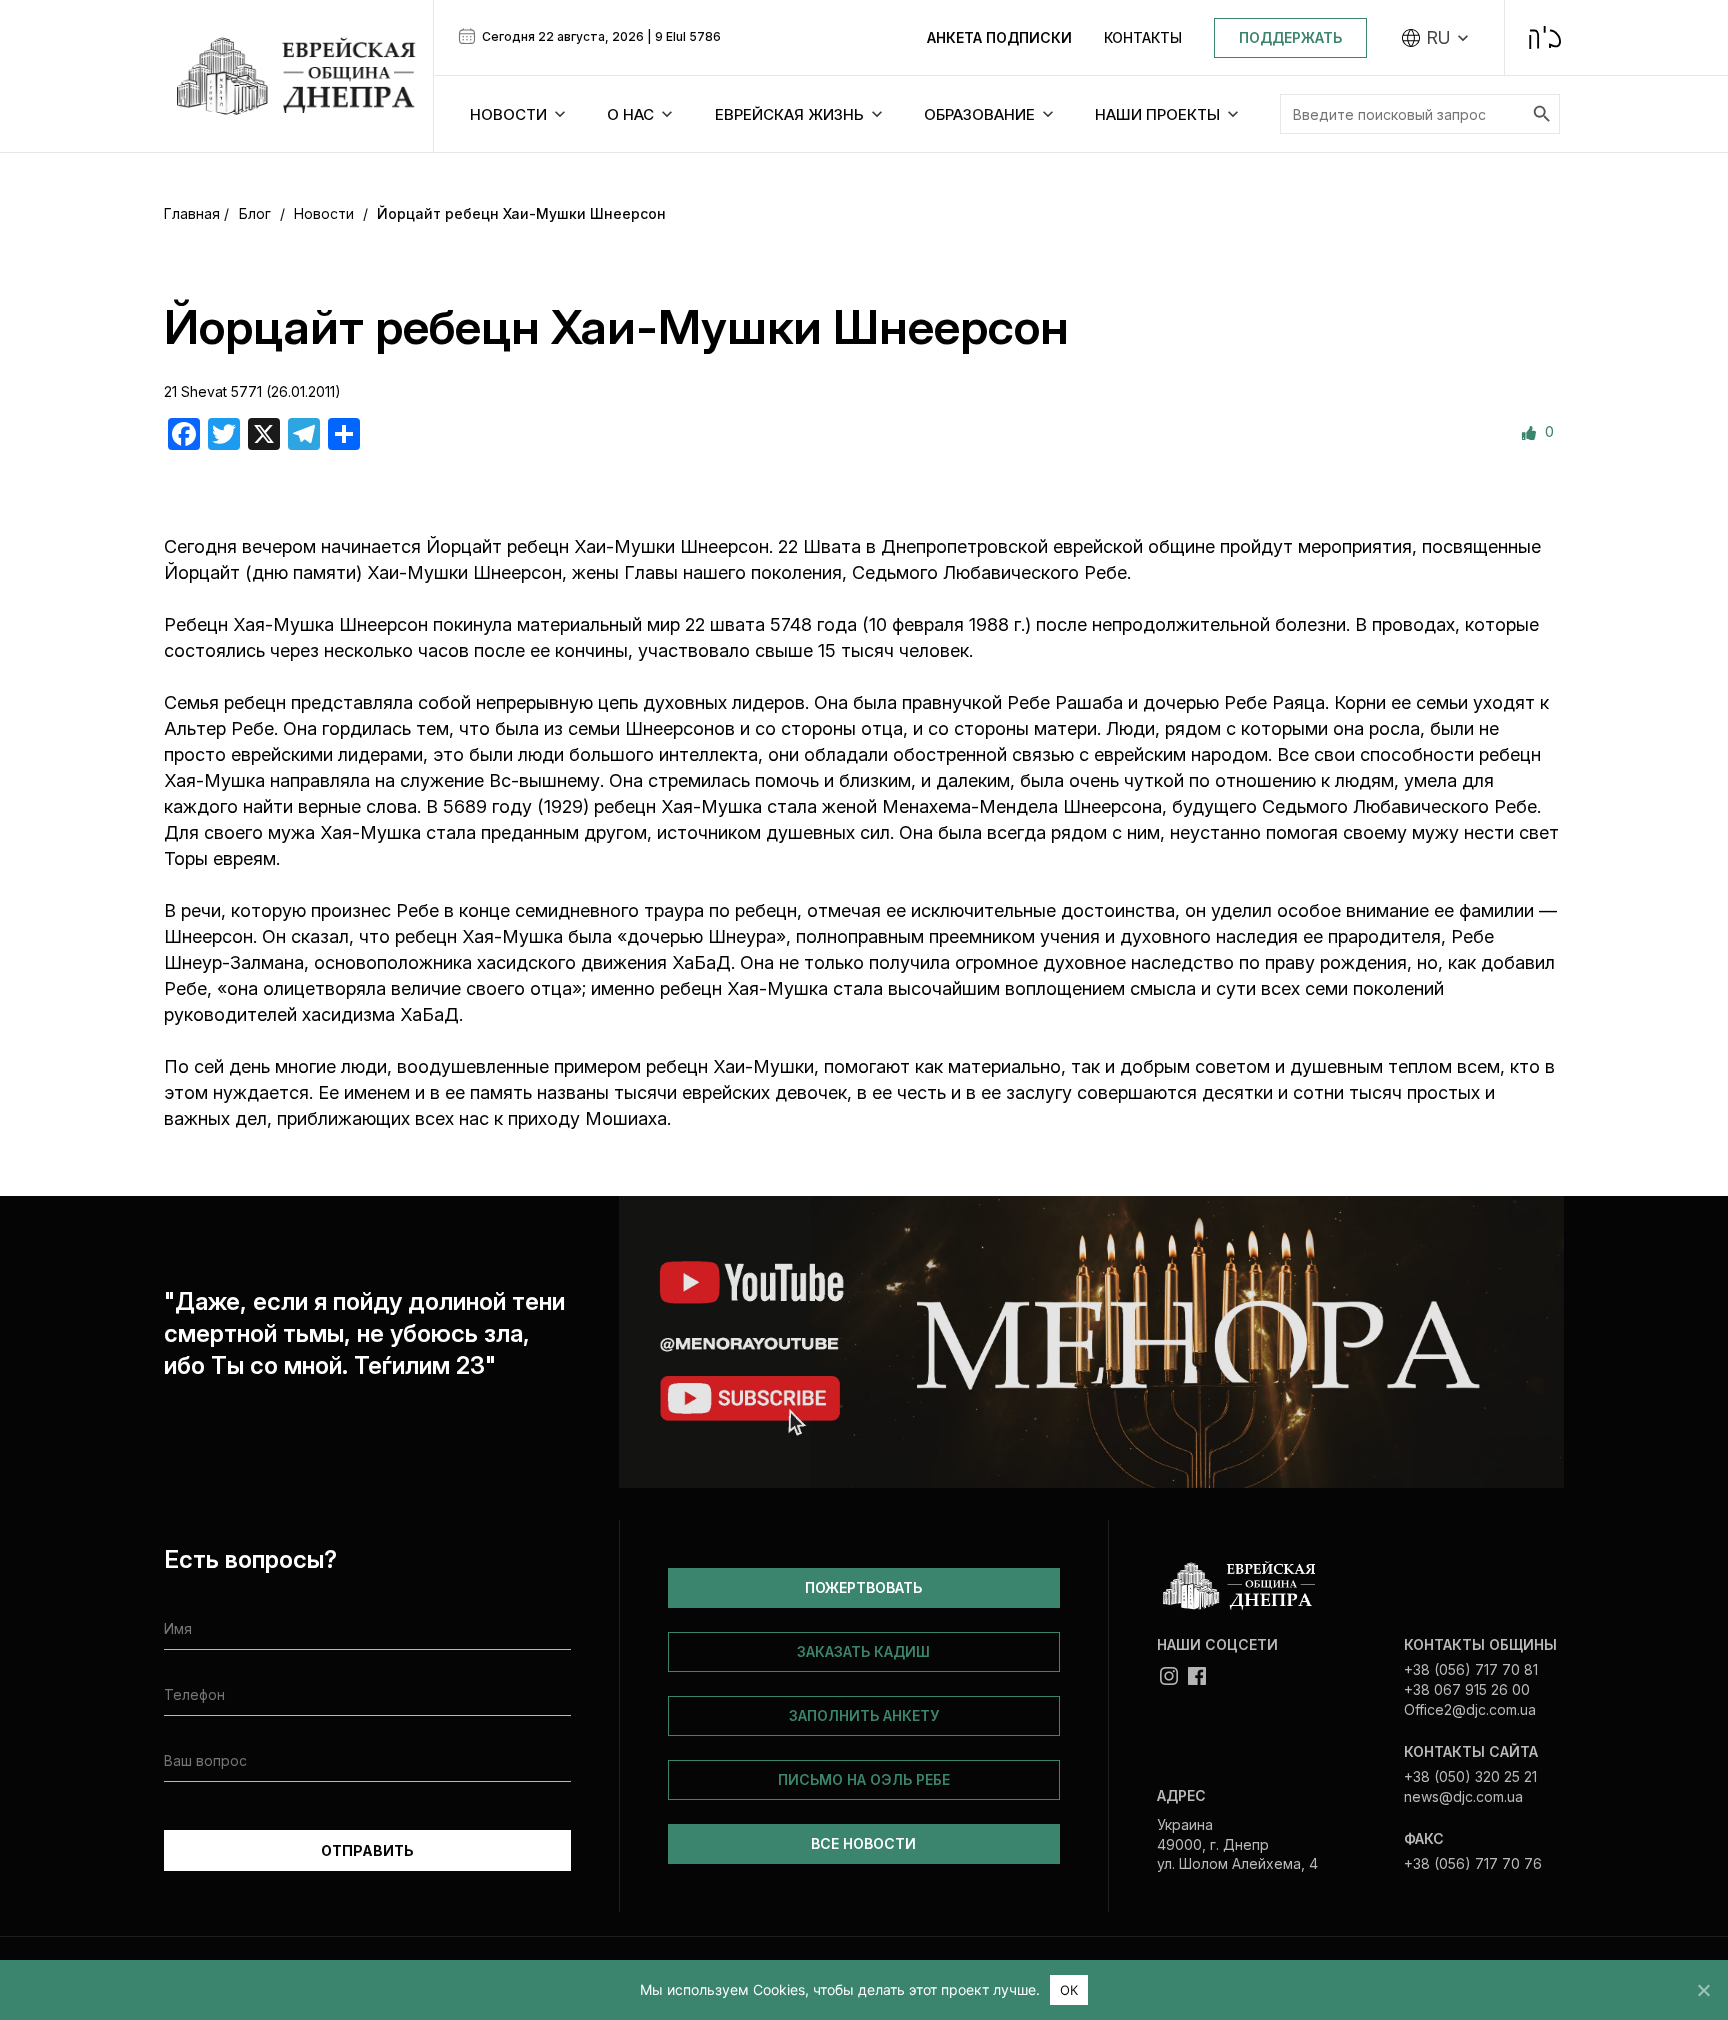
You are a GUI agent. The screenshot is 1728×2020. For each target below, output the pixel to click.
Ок (1069, 1990)
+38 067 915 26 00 (1467, 1689)
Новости (324, 213)
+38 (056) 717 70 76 (1473, 1863)
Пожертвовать (863, 1587)
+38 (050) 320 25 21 (1470, 1776)
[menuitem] (1435, 38)
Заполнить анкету (864, 1715)
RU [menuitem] (1438, 38)
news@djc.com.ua (1463, 1796)
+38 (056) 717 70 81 (1471, 1669)
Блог (255, 213)
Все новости (863, 1843)
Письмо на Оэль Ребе (864, 1779)
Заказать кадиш (863, 1651)
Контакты (1143, 37)
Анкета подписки (999, 37)
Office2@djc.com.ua (1470, 1709)
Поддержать (1290, 37)
